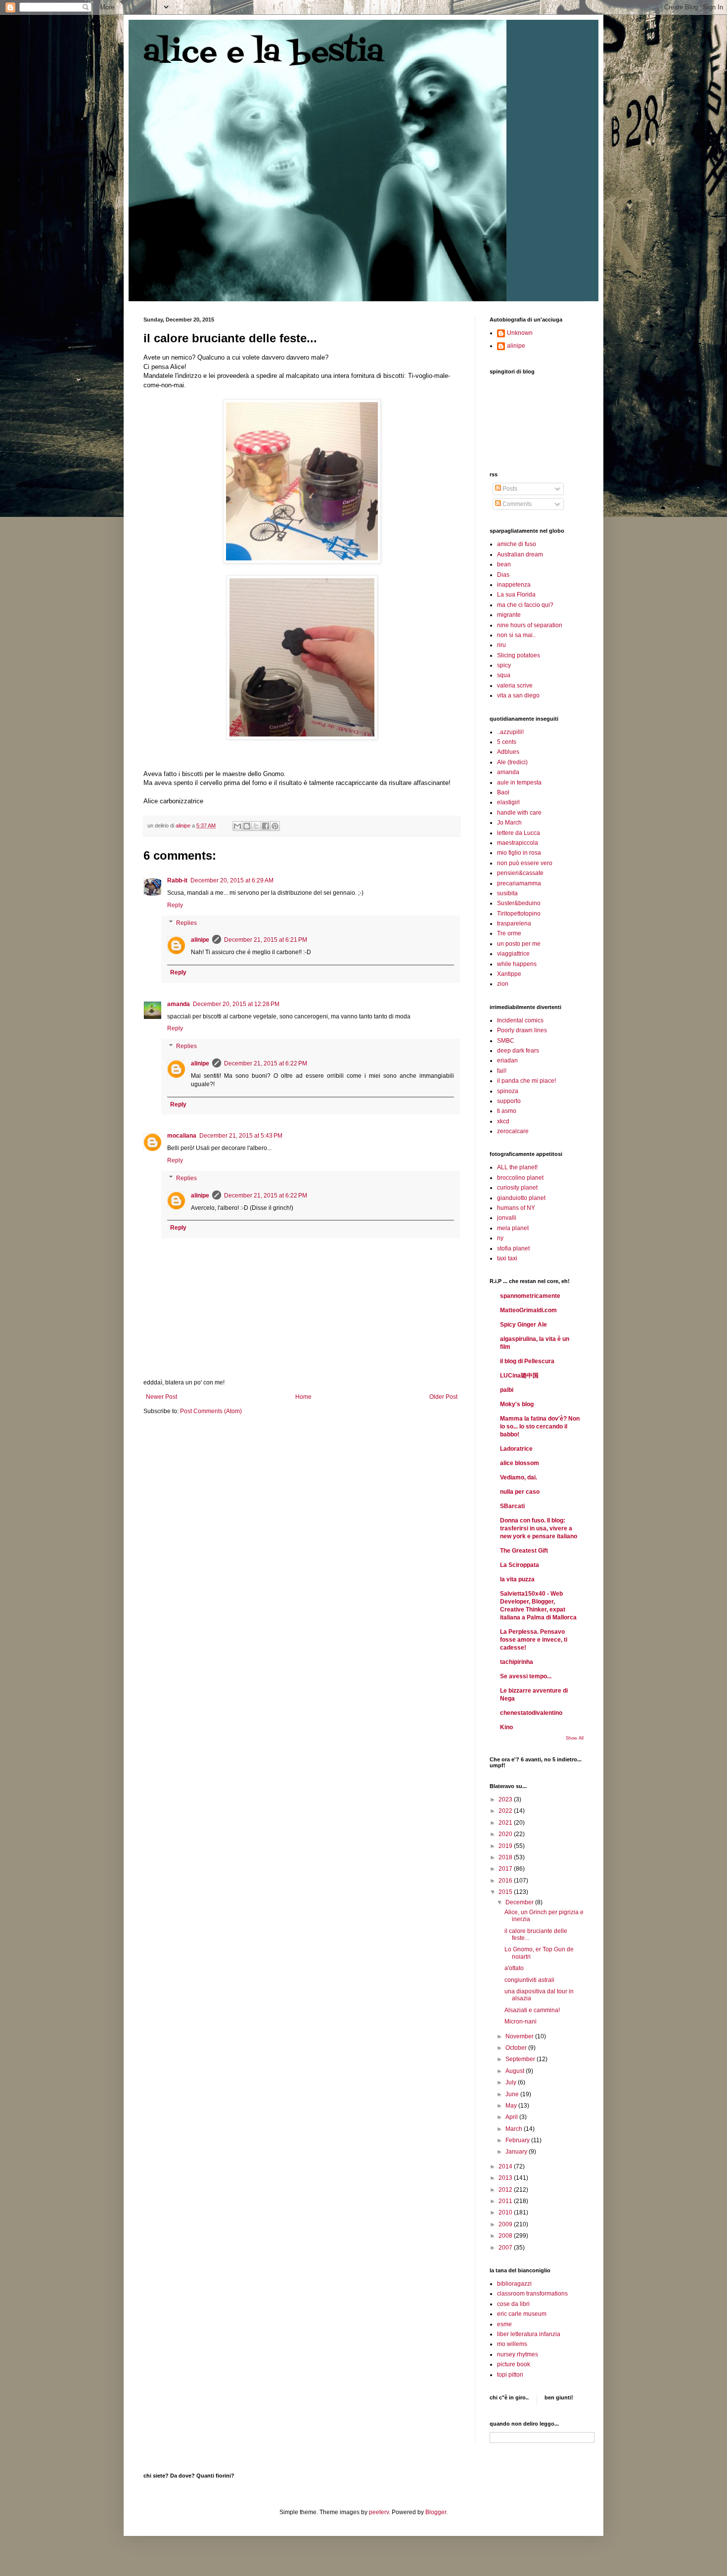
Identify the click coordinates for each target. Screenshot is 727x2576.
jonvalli (507, 1218)
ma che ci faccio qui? (525, 605)
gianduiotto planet (521, 1198)
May (512, 2106)
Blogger (436, 2512)
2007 (506, 2248)
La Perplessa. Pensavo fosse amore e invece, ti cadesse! (534, 1640)
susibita (507, 893)
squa (504, 675)
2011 (506, 2201)
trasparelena (514, 923)
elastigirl (508, 802)
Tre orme (509, 933)
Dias (503, 575)
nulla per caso (520, 1492)
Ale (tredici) (512, 762)
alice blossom (520, 1463)
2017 (506, 1869)
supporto (509, 1101)
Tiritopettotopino (519, 914)
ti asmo (507, 1111)
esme (504, 2324)
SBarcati (512, 1506)
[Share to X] (256, 826)
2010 (506, 2212)
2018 (506, 1857)
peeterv (379, 2512)
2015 (506, 1892)
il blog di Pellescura (527, 1361)
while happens (517, 964)
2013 (506, 2178)
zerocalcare (513, 1131)
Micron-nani (521, 2022)
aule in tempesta (519, 782)
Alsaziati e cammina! (532, 2010)
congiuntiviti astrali (529, 1980)
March (515, 2129)
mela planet (513, 1228)
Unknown (520, 333)
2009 (506, 2224)
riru (501, 645)
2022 (506, 1811)
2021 (506, 1823)
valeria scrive (515, 686)
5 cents (507, 742)
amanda (179, 1004)
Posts (509, 489)
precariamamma (519, 883)
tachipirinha (517, 1662)
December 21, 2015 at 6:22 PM (266, 1063)
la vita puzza (517, 1579)
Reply (175, 905)
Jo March (509, 823)
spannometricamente (530, 1296)
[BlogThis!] (247, 826)
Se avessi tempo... (526, 1676)
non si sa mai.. (516, 635)
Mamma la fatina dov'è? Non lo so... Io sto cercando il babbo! (540, 1426)
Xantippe (509, 974)
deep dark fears (518, 1051)
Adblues (508, 752)
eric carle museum (522, 2314)
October (517, 2048)
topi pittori (510, 2375)
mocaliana (182, 1136)
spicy (504, 665)
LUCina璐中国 (519, 1376)
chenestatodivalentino (531, 1713)
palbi (507, 1390)
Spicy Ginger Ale (523, 1325)
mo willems (512, 2344)
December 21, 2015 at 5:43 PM (241, 1136)
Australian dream (520, 554)
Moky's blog (517, 1404)
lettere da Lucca (519, 833)
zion (503, 984)
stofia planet (513, 1248)
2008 (506, 2236)
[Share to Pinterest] (275, 826)
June (513, 2094)
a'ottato (514, 1968)
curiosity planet (517, 1188)
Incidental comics (520, 1020)
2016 (506, 1881)
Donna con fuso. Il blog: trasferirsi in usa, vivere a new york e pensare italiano (539, 1528)
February (518, 2140)
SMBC (506, 1041)
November (520, 2036)
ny (500, 1238)
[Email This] (237, 826)
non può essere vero (525, 863)
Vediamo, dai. (519, 1477)
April (512, 2117)
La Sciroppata (520, 1565)
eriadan (507, 1060)
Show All (575, 1738)
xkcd (503, 1121)
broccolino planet (520, 1178)
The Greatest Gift (524, 1551)
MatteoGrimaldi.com (528, 1310)
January (517, 2152)
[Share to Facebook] (266, 826)
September (521, 2059)
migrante (509, 615)
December (520, 1902)
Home (303, 1397)
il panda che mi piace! (526, 1081)
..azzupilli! (510, 732)
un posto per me (519, 944)
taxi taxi (507, 1258)
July (512, 2082)
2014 (506, 2166)
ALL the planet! (517, 1167)
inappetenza (514, 585)
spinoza (508, 1091)
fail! (502, 1071)
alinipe (200, 940)
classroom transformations (532, 2294)
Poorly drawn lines (522, 1030)
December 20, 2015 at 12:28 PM (236, 1004)
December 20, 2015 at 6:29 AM (232, 880)
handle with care (519, 813)
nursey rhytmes (518, 2354)
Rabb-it (177, 880)
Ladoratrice (516, 1449)
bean (504, 564)
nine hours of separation (530, 625)
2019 (506, 1846)
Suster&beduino (519, 903)
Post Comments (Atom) (211, 1411)
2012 (506, 2190)
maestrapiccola (518, 843)
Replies (186, 923)
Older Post (443, 1397)
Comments (516, 504)
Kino (506, 1727)
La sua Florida (516, 595)
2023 (506, 1799)
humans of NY (516, 1208)
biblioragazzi (514, 2284)
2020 (506, 1834)
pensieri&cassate (520, 873)
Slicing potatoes (519, 655)
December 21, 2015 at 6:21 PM (266, 940)
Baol (503, 792)
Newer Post (161, 1397)
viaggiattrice (513, 954)
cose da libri (513, 2304)
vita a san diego (518, 695)
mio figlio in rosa (519, 853)
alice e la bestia (264, 53)
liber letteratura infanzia (529, 2334)
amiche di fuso (517, 544)
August (516, 2071)
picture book (514, 2364)
